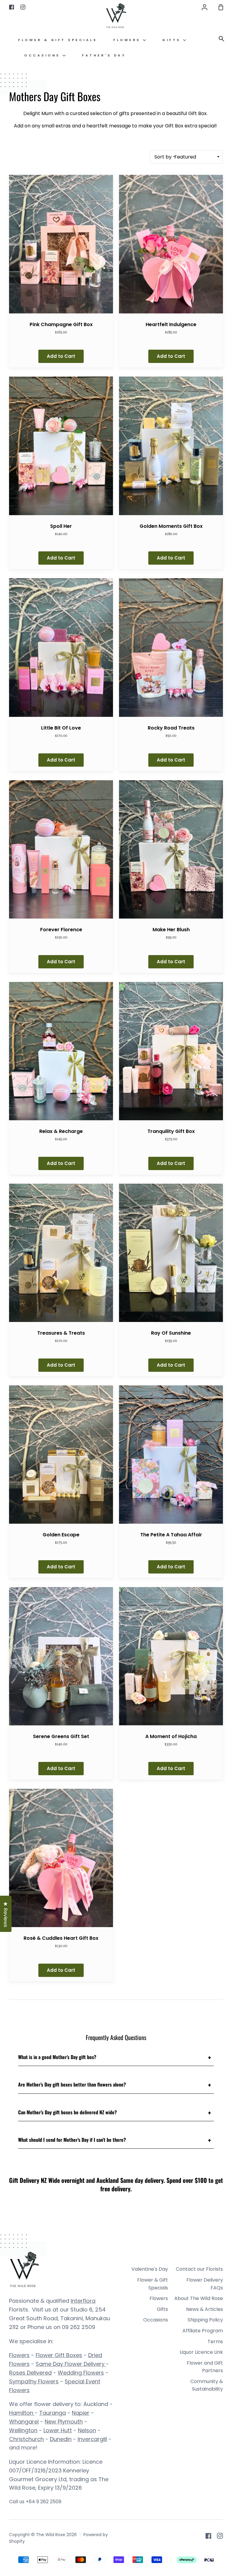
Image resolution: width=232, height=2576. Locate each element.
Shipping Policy (205, 2320)
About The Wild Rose (199, 2298)
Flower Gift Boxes (59, 2355)
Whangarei (24, 2422)
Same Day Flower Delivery (71, 2364)
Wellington (23, 2430)
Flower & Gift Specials (58, 40)
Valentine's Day (150, 2269)
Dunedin (61, 2439)
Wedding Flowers (81, 2373)
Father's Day (104, 55)
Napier (81, 2413)
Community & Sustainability (207, 2385)
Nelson (87, 2430)
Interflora (83, 2301)
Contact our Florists (199, 2269)
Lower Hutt (58, 2430)
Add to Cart (61, 356)
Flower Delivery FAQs (205, 2284)
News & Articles (205, 2309)
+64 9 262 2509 (43, 2502)
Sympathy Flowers (34, 2381)
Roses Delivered (30, 2373)
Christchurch (26, 2439)
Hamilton (22, 2413)
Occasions (43, 55)
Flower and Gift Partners (205, 2367)
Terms (215, 2342)
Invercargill (92, 2439)
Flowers (128, 40)
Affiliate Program (203, 2331)
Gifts (173, 40)
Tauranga (53, 2413)
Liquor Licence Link (201, 2352)
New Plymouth (64, 2422)
